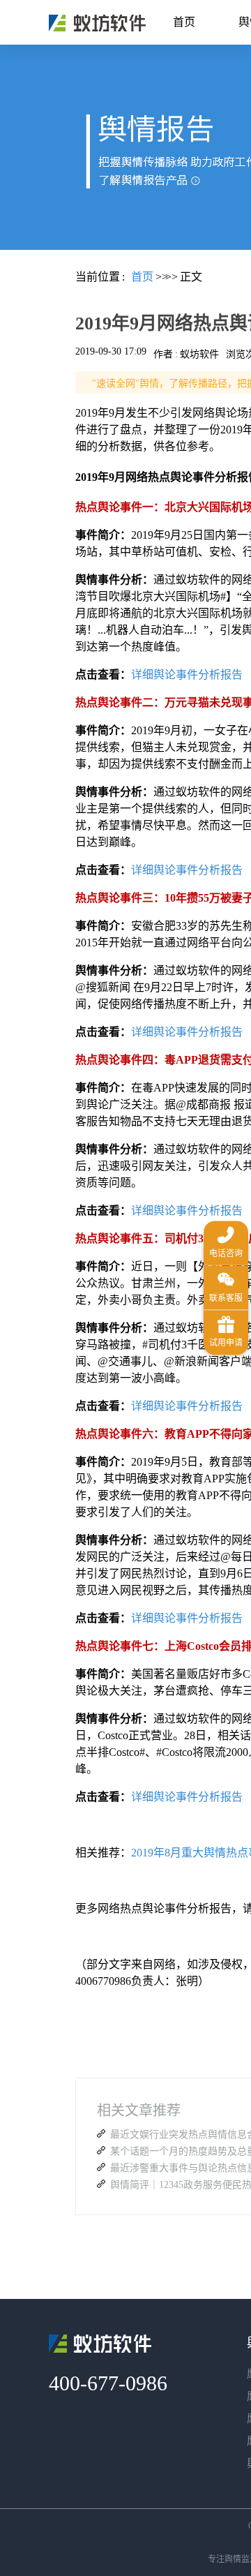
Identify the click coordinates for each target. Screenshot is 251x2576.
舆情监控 (97, 23)
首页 (184, 22)
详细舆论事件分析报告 (187, 675)
